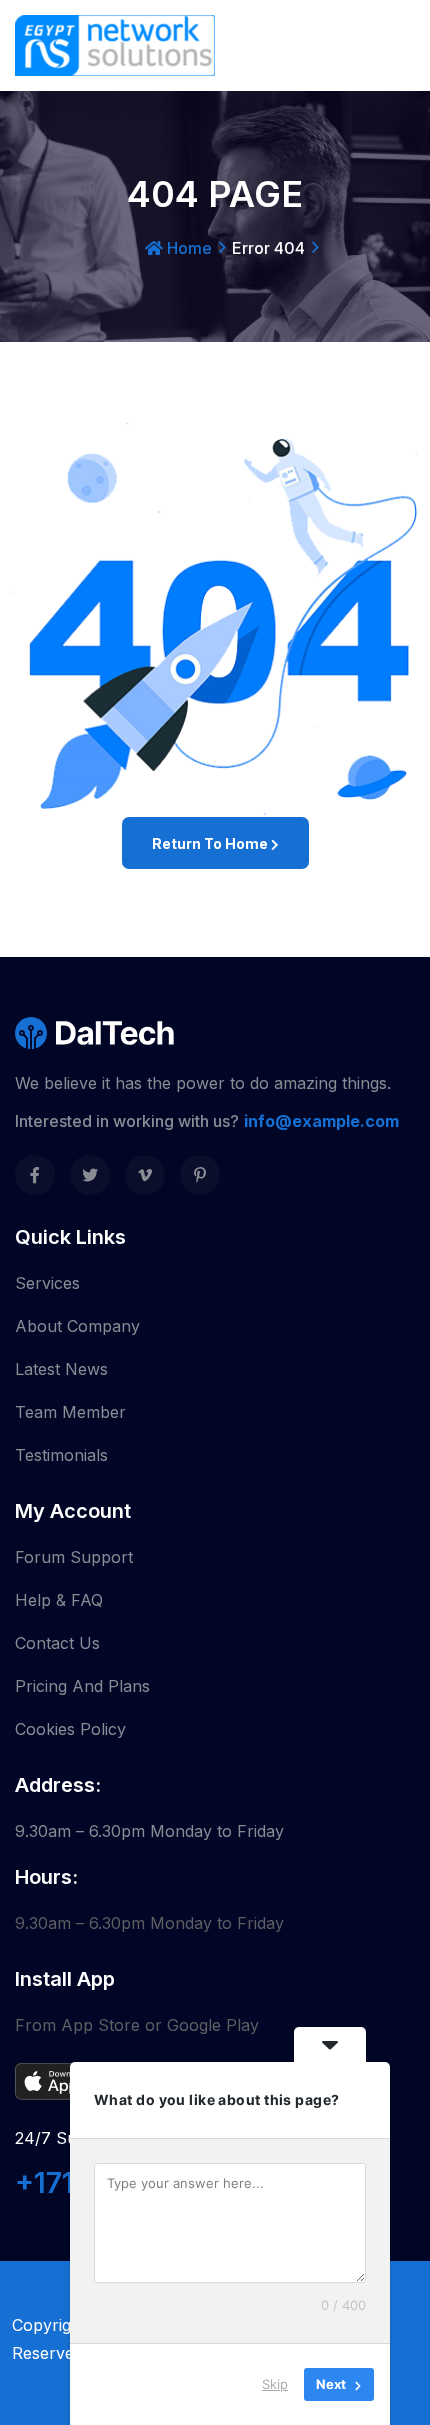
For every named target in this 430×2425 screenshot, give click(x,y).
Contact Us (57, 1643)
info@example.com (321, 1121)
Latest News (61, 1369)
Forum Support (74, 1557)
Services (47, 1283)
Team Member (70, 1412)
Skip (275, 2384)
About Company (77, 1326)
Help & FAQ (59, 1600)
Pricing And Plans (82, 1686)
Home (187, 248)
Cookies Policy (70, 1729)
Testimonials (61, 1455)
